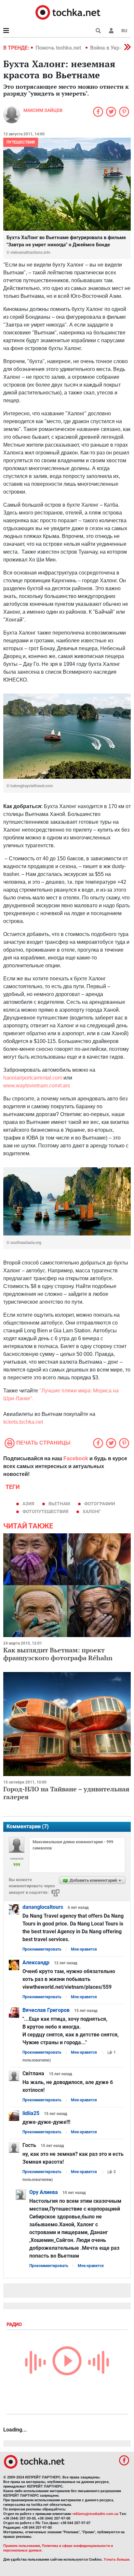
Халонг (92, 1511)
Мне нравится (84, 1949)
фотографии (100, 1504)
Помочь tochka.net (59, 48)
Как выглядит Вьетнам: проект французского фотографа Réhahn (58, 1654)
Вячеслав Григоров (46, 2010)
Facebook (76, 1458)
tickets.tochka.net (23, 1422)
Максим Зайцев (43, 110)
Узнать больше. (117, 2560)
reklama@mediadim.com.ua (95, 2514)
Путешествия (21, 142)
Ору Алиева (44, 2192)
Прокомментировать (42, 1949)
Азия (28, 1504)
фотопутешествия (45, 1511)
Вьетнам (59, 1504)
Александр (36, 1963)
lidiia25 (31, 2113)
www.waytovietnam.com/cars (37, 1086)
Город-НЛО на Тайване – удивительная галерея (66, 1793)
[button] (111, 31)
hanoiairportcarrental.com (33, 1078)
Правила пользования (22, 2546)
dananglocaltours (43, 1907)
